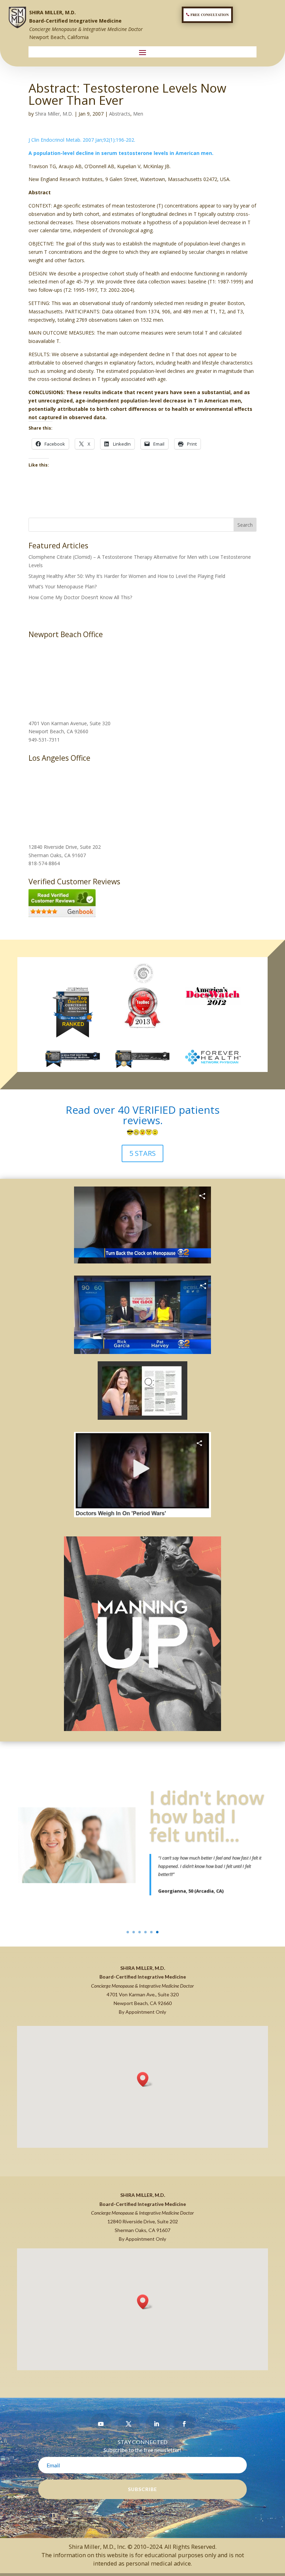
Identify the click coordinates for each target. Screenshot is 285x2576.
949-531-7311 (44, 740)
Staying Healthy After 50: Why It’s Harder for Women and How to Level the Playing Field (127, 576)
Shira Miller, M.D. (54, 114)
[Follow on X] (129, 2424)
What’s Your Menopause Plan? (63, 586)
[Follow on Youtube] (101, 2424)
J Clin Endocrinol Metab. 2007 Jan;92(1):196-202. (82, 140)
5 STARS (142, 1153)
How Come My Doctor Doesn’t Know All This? (80, 597)
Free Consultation (210, 15)
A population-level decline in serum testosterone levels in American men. (121, 153)
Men (138, 114)
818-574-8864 (44, 863)
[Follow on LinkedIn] (156, 2424)
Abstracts (120, 114)
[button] (145, 2079)
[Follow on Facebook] (184, 2424)
